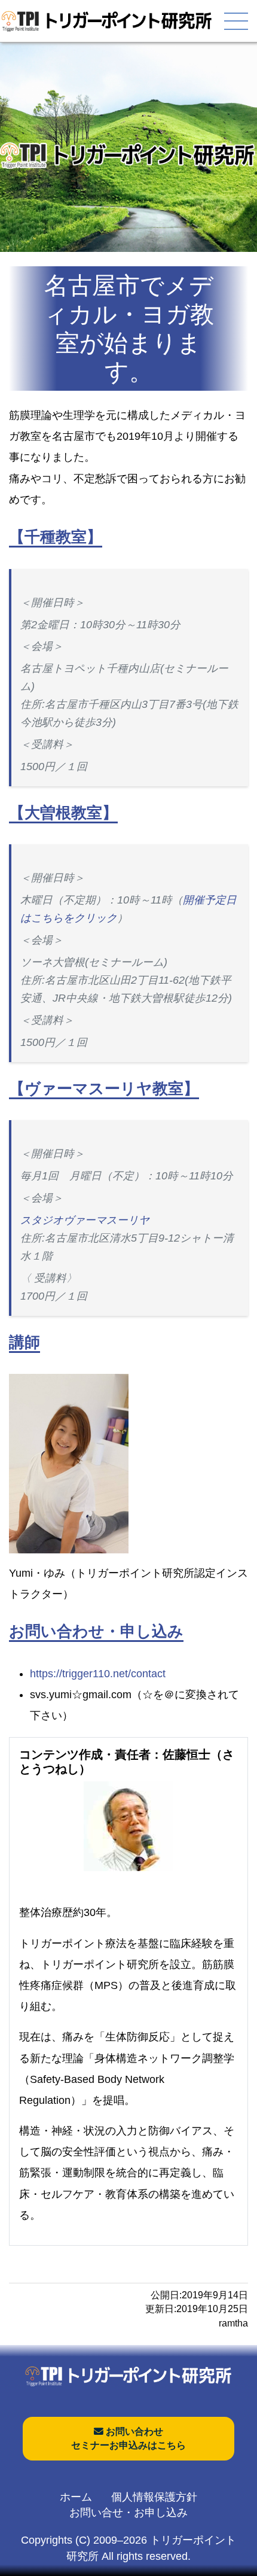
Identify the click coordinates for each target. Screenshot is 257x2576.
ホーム (76, 2497)
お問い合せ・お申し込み (128, 2513)
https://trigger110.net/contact (98, 1674)
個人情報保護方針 (154, 2497)
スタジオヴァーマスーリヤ (85, 1220)
